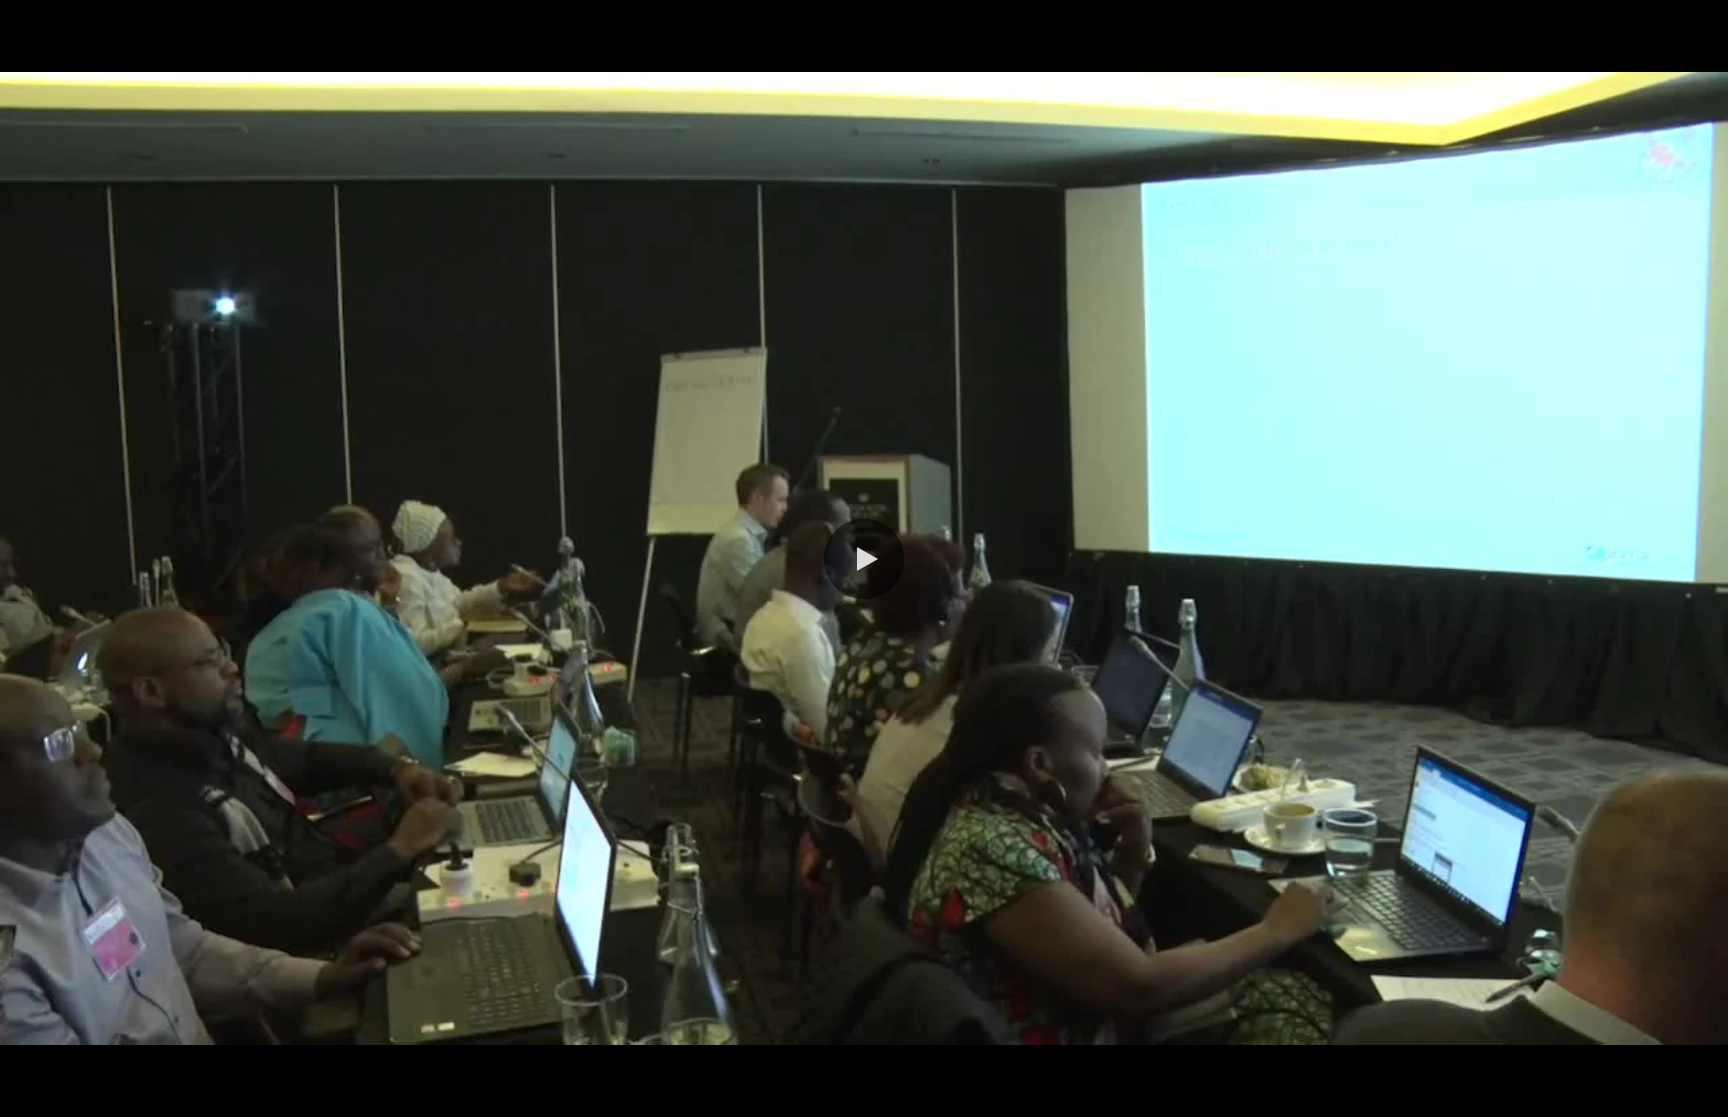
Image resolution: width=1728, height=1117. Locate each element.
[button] (864, 559)
